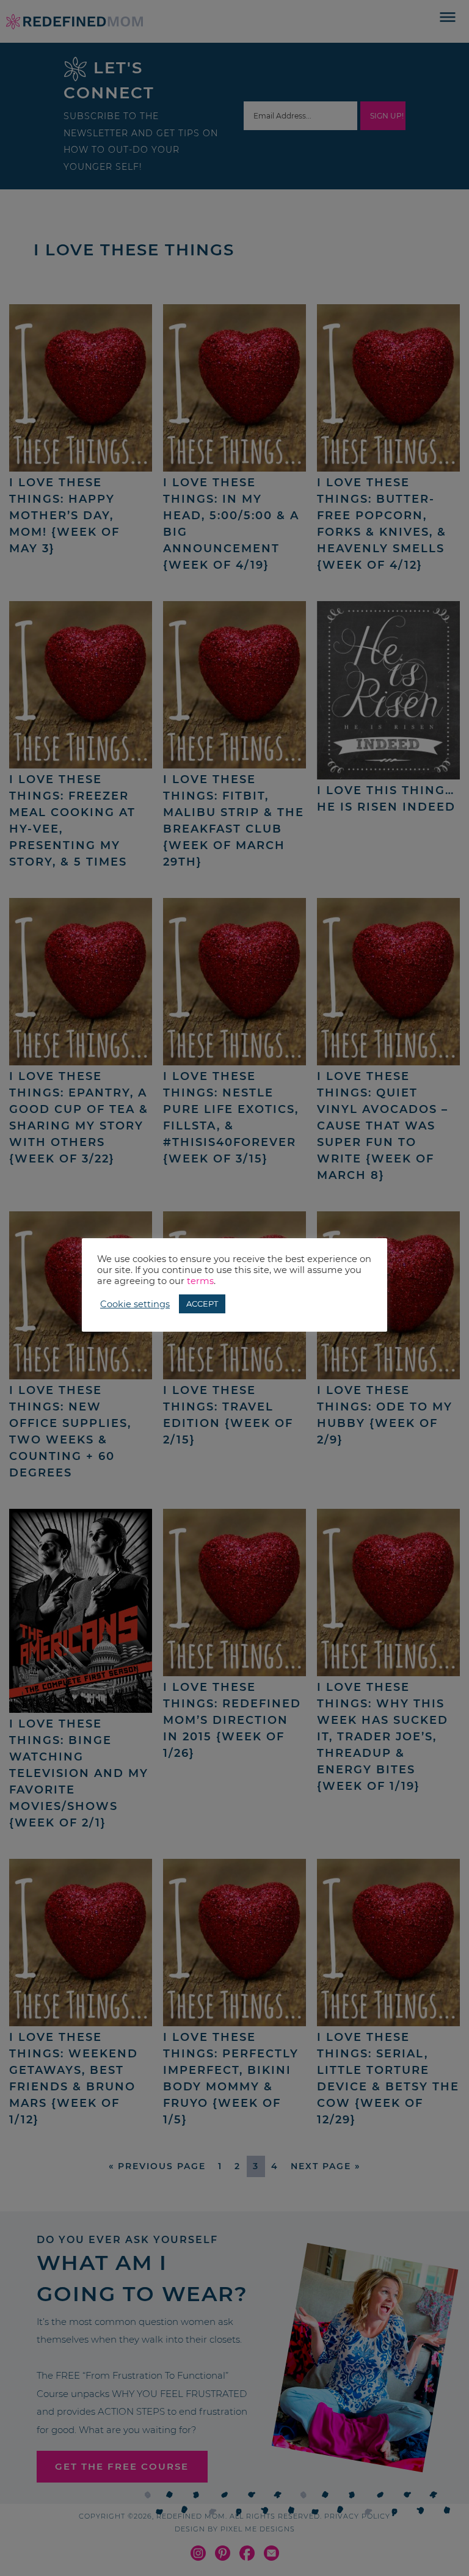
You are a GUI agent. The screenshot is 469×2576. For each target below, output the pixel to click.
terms (200, 1281)
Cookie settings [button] (135, 1304)
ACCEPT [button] (202, 1304)
